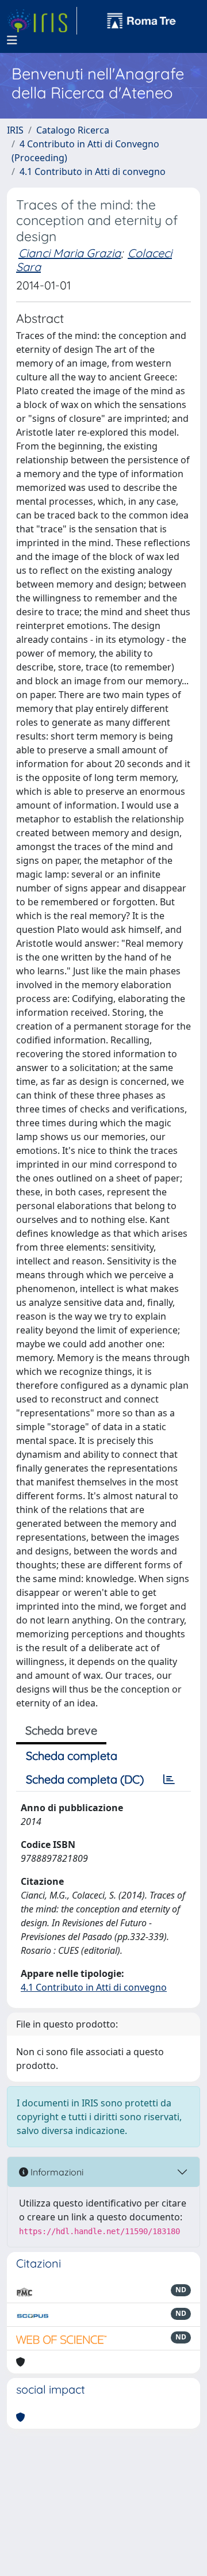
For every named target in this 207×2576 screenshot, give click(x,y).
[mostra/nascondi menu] (12, 40)
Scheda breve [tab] (61, 1730)
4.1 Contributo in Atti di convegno (93, 172)
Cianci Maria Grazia (70, 253)
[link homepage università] (141, 21)
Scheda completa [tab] (72, 1756)
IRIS (15, 130)
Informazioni (56, 2172)
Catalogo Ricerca (73, 130)
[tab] (169, 1779)
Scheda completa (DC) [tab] (85, 1779)
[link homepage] (42, 21)
